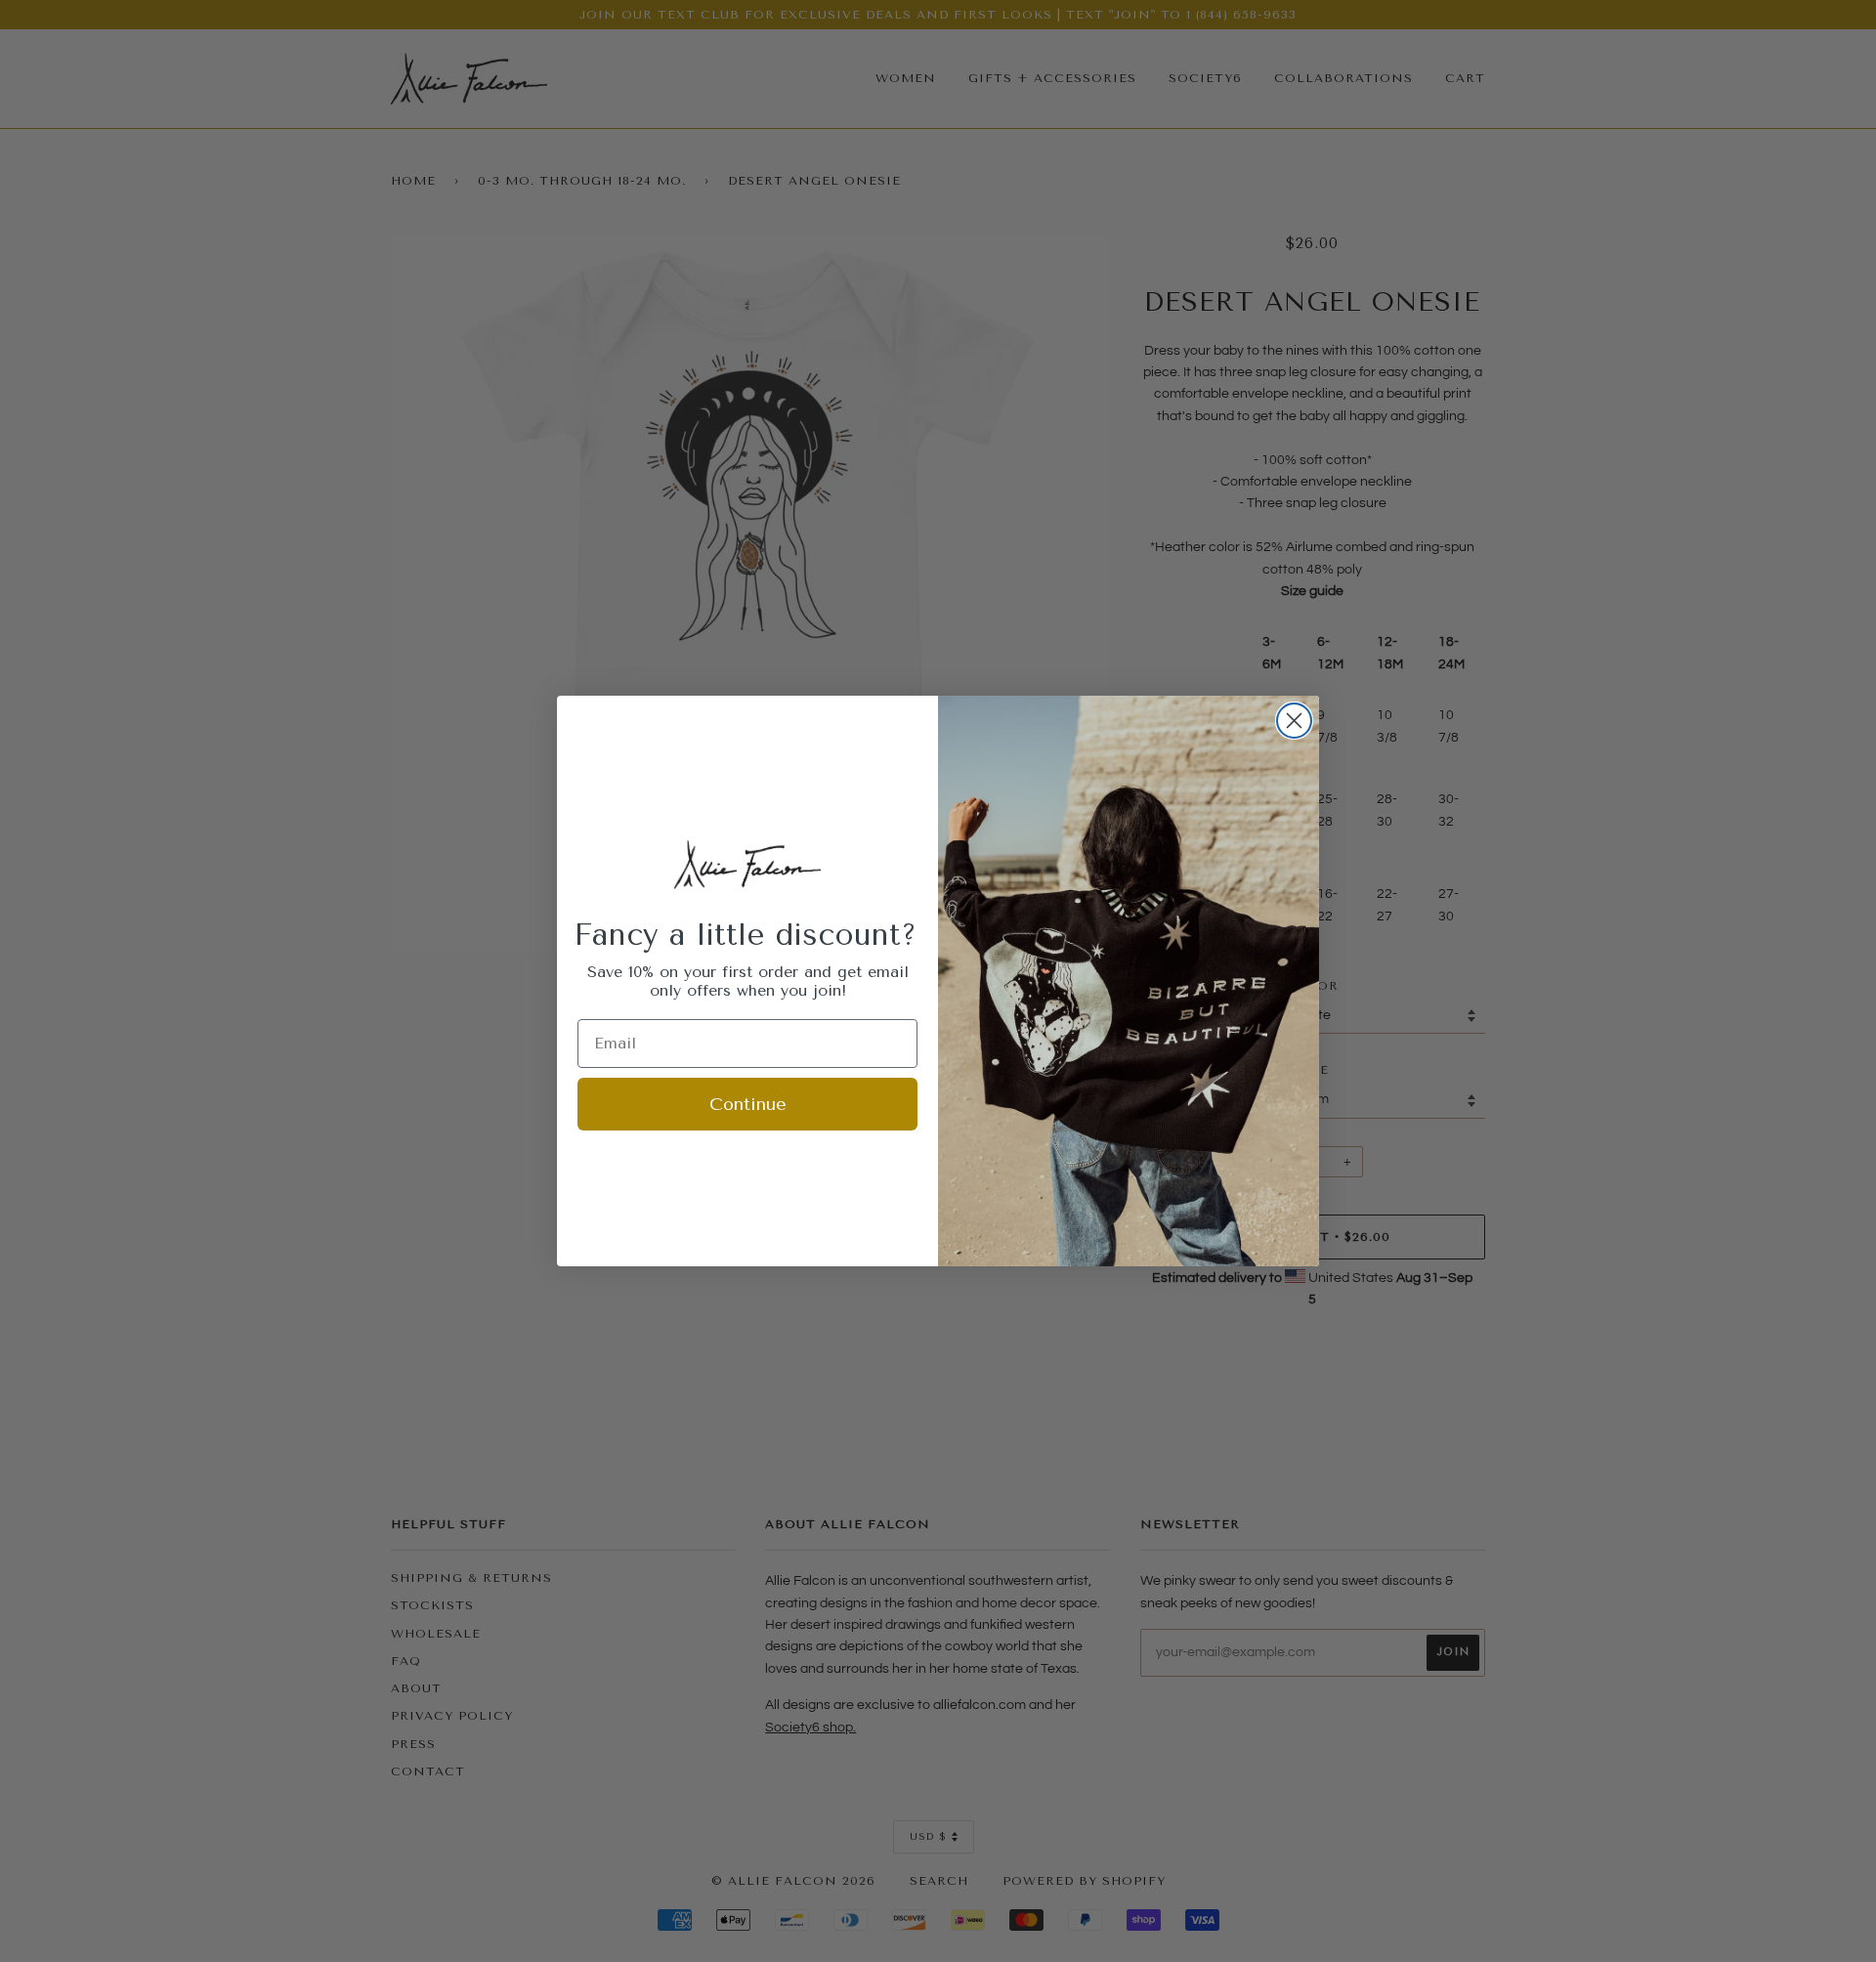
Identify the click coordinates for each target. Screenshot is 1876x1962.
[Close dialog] (1294, 721)
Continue (748, 1104)
